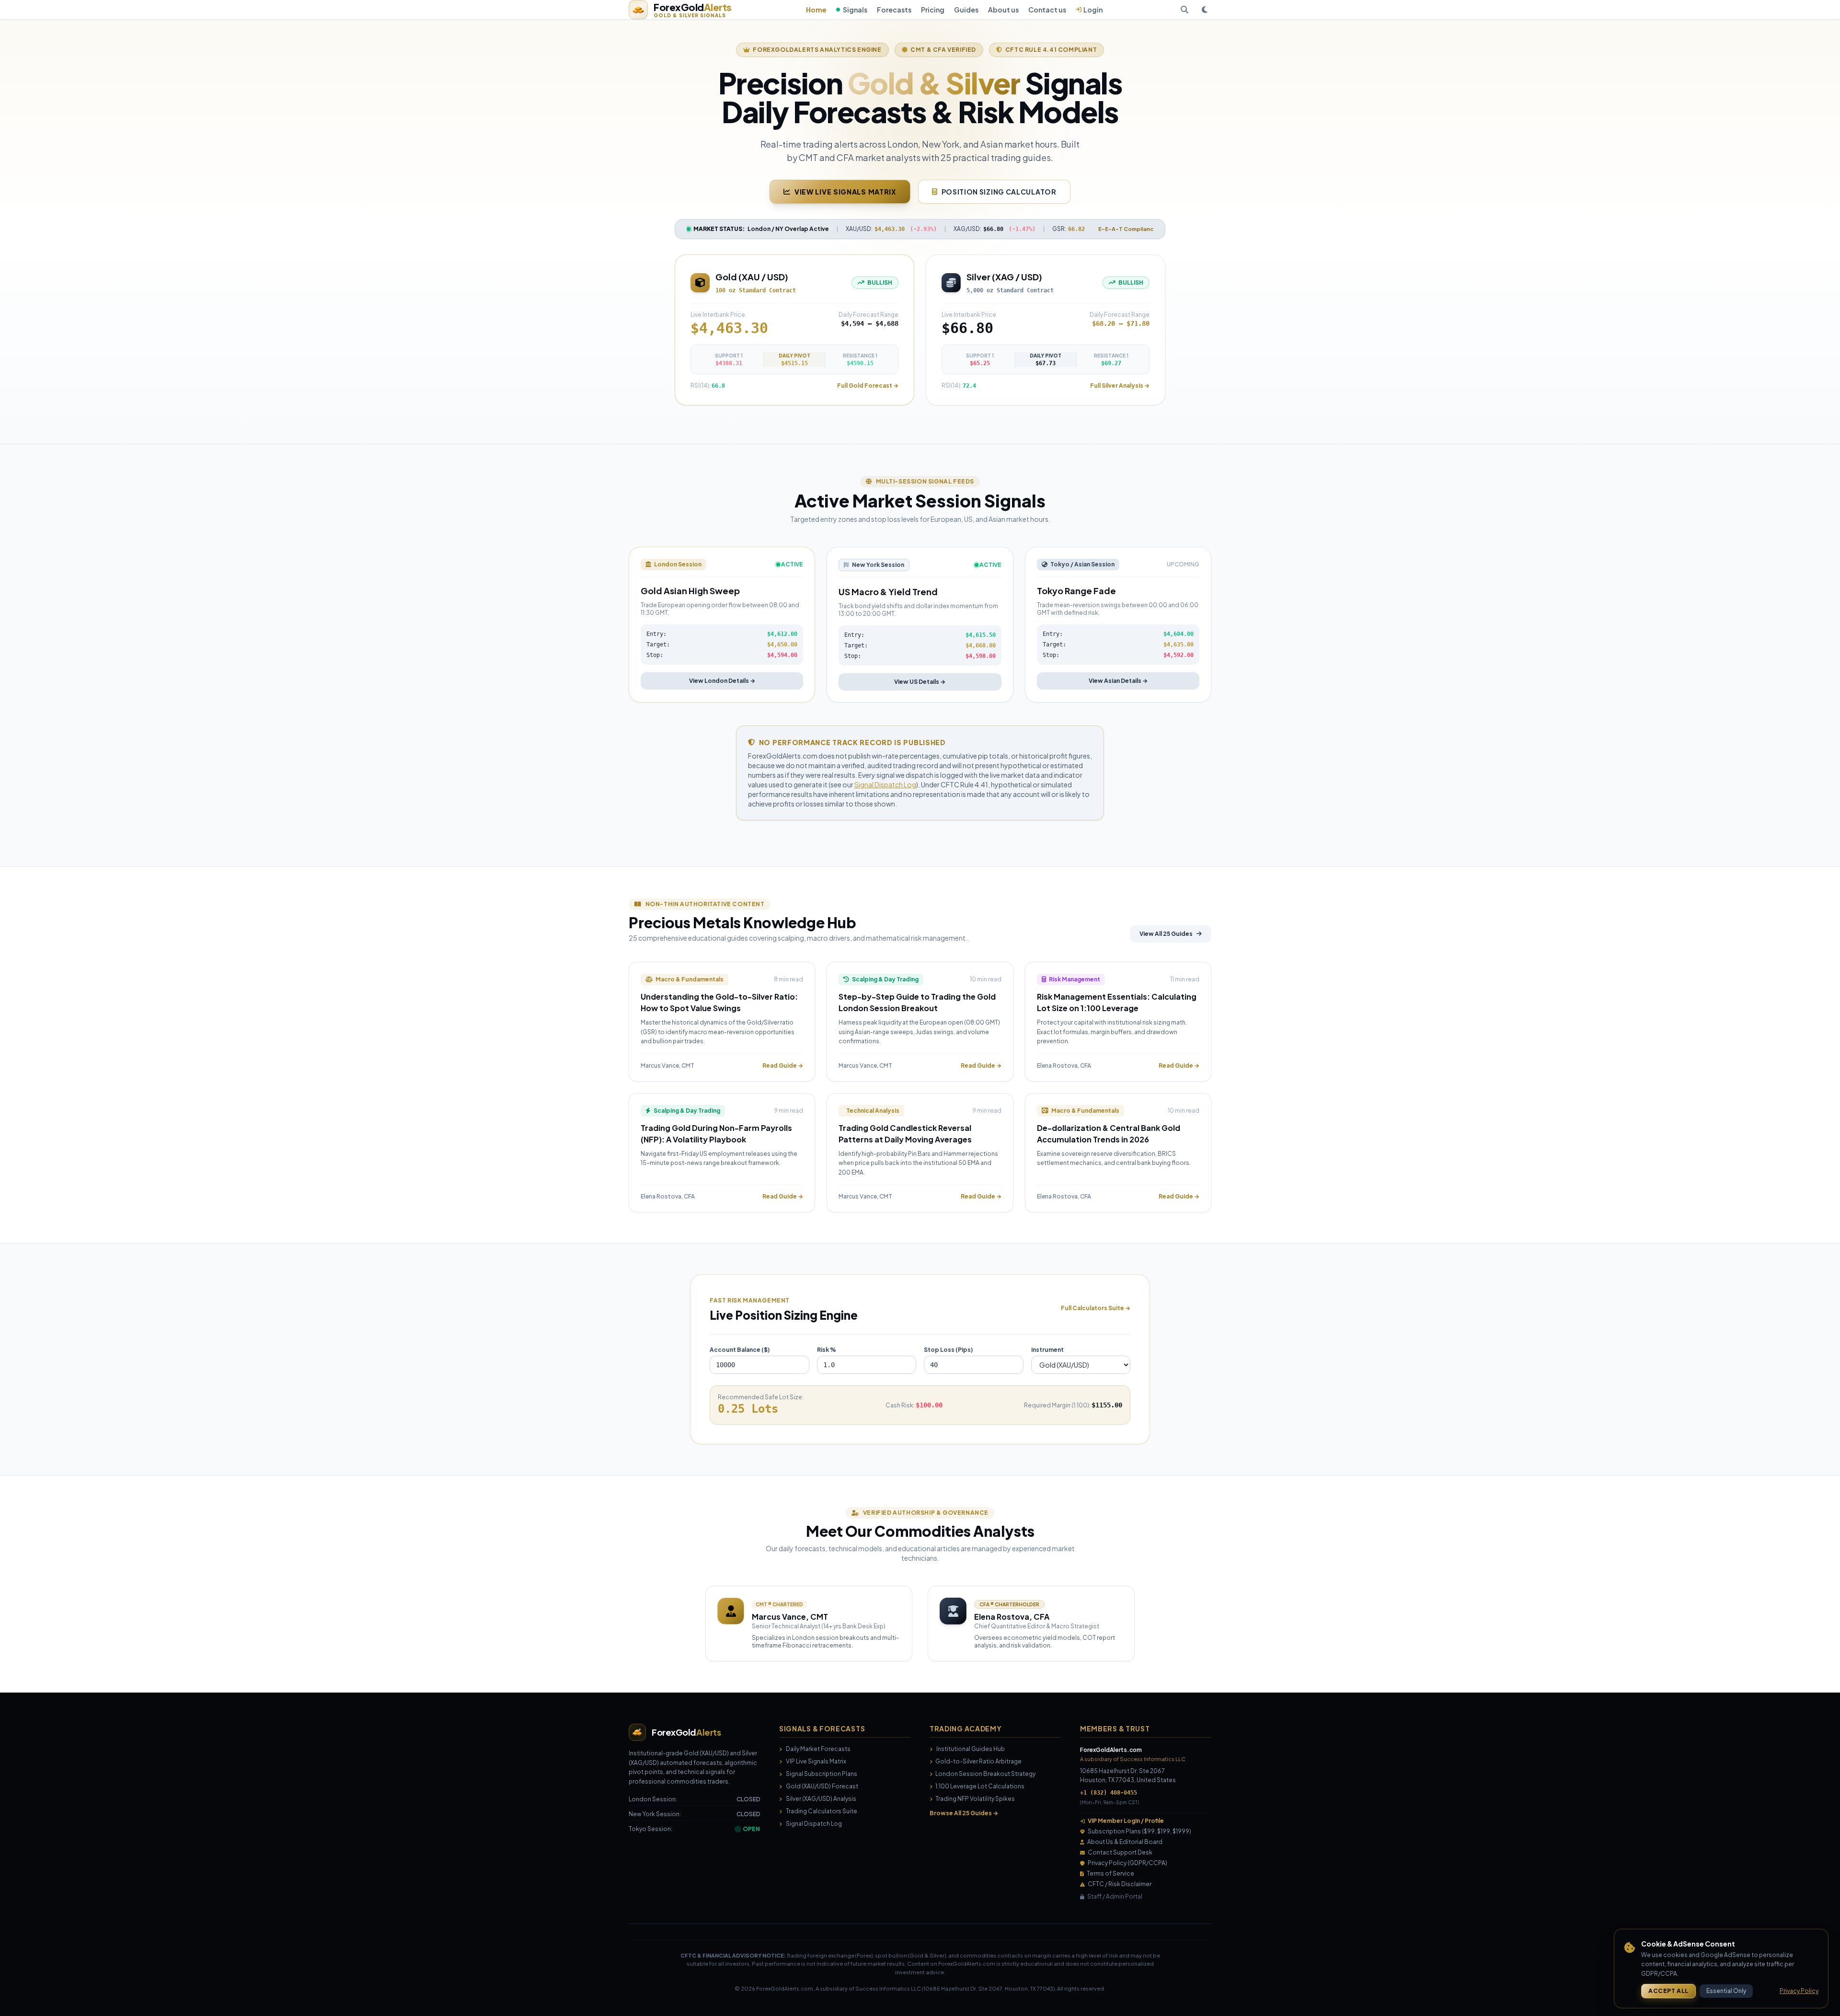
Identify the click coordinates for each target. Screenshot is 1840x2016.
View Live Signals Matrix (845, 192)
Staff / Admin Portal (1115, 1896)
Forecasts (894, 10)
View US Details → (920, 682)
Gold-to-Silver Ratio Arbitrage (978, 1761)
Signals (855, 10)
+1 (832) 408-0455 (1109, 1793)
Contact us (1047, 10)
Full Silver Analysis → (1120, 386)
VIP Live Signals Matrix (816, 1761)
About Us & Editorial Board (1125, 1842)
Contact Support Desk (1120, 1852)
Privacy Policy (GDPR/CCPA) (1127, 1863)
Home (816, 10)
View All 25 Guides (1166, 934)
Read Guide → (783, 1066)
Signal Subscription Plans (822, 1774)
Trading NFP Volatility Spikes (975, 1799)
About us (1003, 10)
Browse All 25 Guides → (964, 1813)
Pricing (933, 10)
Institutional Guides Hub (971, 1749)
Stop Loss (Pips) (948, 1350)
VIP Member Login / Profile (1126, 1821)
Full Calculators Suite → (1096, 1308)
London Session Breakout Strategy (985, 1774)
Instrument (1047, 1350)
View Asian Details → (1118, 681)
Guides (966, 10)
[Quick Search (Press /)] (1184, 10)
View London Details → (722, 681)
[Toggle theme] (1205, 10)
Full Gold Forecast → (868, 386)
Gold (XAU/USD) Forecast (822, 1786)
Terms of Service (1110, 1873)
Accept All (1668, 1991)
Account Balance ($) (740, 1350)
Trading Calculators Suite (822, 1811)
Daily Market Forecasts (818, 1749)
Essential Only (1726, 1991)
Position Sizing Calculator (999, 192)
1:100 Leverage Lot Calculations (979, 1786)
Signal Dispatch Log (885, 784)
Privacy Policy (1799, 1991)
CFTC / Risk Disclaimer (1120, 1884)
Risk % (827, 1350)
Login (1093, 10)
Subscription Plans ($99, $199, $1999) (1139, 1831)
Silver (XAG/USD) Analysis (821, 1799)
